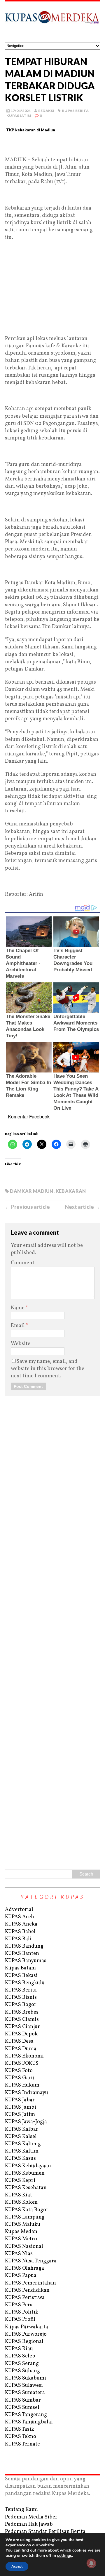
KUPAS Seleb (20, 2356)
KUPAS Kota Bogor (27, 2210)
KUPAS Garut (21, 2078)
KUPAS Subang (22, 2371)
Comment (23, 1263)
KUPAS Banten (22, 1954)
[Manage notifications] (91, 2563)
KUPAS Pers (19, 2305)
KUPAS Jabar (20, 2100)
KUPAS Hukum (22, 2085)
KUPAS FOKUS (22, 2063)
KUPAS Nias (19, 2254)
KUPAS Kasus (20, 2158)
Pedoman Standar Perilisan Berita (45, 2532)
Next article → (82, 1207)
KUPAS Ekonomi (24, 2056)
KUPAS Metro (21, 2239)
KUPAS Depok (21, 2034)
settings (65, 2556)
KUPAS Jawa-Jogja (26, 2122)
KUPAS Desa (19, 2041)
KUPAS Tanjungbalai (29, 2422)
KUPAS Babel (20, 1932)
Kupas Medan (21, 2232)
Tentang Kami (21, 2510)
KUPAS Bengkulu (25, 1983)
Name (18, 1308)
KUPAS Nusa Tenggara (31, 2261)
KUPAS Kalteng (23, 2144)
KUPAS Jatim (19, 116)
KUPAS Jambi (21, 2107)
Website (21, 1344)
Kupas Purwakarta (27, 2327)
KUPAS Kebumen (25, 2173)
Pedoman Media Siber (31, 2517)
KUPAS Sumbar (23, 2400)
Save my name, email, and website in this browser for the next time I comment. (48, 1369)
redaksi (46, 111)
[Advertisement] (52, 147)
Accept (17, 2566)
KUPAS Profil (20, 2320)
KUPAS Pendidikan (27, 2290)
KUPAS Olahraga (24, 2268)
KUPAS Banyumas (26, 1961)
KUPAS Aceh (20, 1917)
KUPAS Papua (21, 2276)
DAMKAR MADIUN (32, 1191)
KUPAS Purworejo (26, 2334)
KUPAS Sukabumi (26, 2378)
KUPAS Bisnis (21, 1997)
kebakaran (71, 1191)
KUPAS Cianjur (22, 2027)
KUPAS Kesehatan (26, 2188)
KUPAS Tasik (20, 2429)
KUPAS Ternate (22, 2444)
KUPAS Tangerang (26, 2415)
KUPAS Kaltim (22, 2151)
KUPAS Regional (24, 2342)
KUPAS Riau (19, 2349)
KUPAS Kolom (21, 2202)
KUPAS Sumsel (22, 2408)
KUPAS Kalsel (21, 2137)
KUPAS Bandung (24, 1946)
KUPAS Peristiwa (25, 2298)
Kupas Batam (20, 1968)
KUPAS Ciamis (22, 2020)
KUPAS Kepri (20, 2181)
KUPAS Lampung (25, 2217)
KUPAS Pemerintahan (30, 2283)
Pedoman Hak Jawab (29, 2524)
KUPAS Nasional (24, 2247)
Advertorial (19, 1910)
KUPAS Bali (18, 1939)
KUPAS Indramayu (27, 2093)
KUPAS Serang (22, 2364)
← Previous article (27, 1207)
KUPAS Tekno (21, 2437)
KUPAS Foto (19, 2071)
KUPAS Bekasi (21, 1976)
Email (18, 1326)
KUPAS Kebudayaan (28, 2166)
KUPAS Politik (22, 2312)
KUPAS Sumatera (25, 2393)
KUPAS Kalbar (22, 2129)
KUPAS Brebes (22, 2012)
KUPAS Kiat (19, 2195)
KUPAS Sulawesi (24, 2385)
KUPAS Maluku (23, 2224)
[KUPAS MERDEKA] (52, 22)
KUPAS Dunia (21, 2049)
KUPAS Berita (75, 111)
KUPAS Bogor (21, 2005)
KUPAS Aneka (21, 1924)
